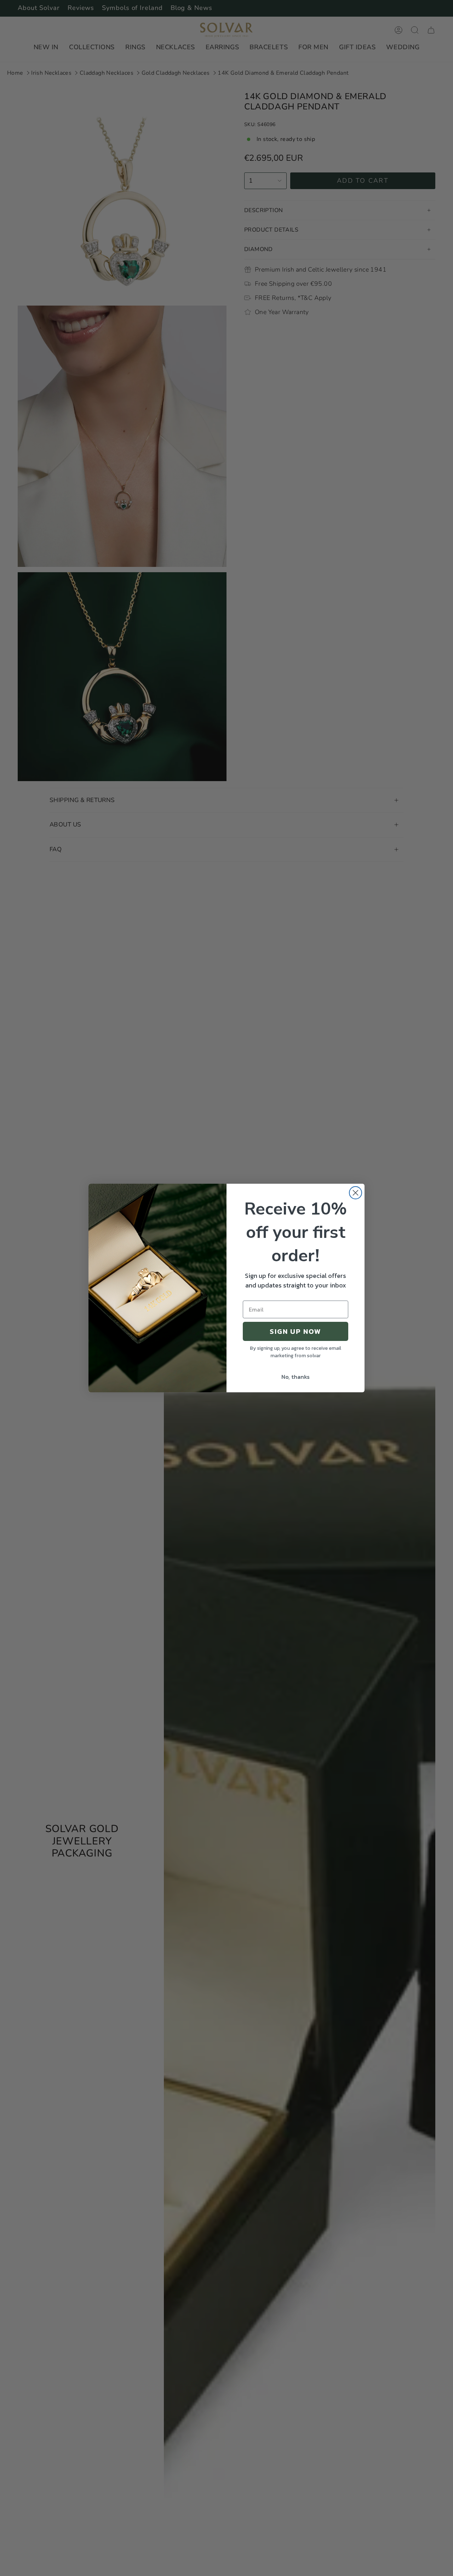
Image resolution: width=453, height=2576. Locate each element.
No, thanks (296, 1377)
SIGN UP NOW (296, 1331)
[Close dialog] (355, 1193)
